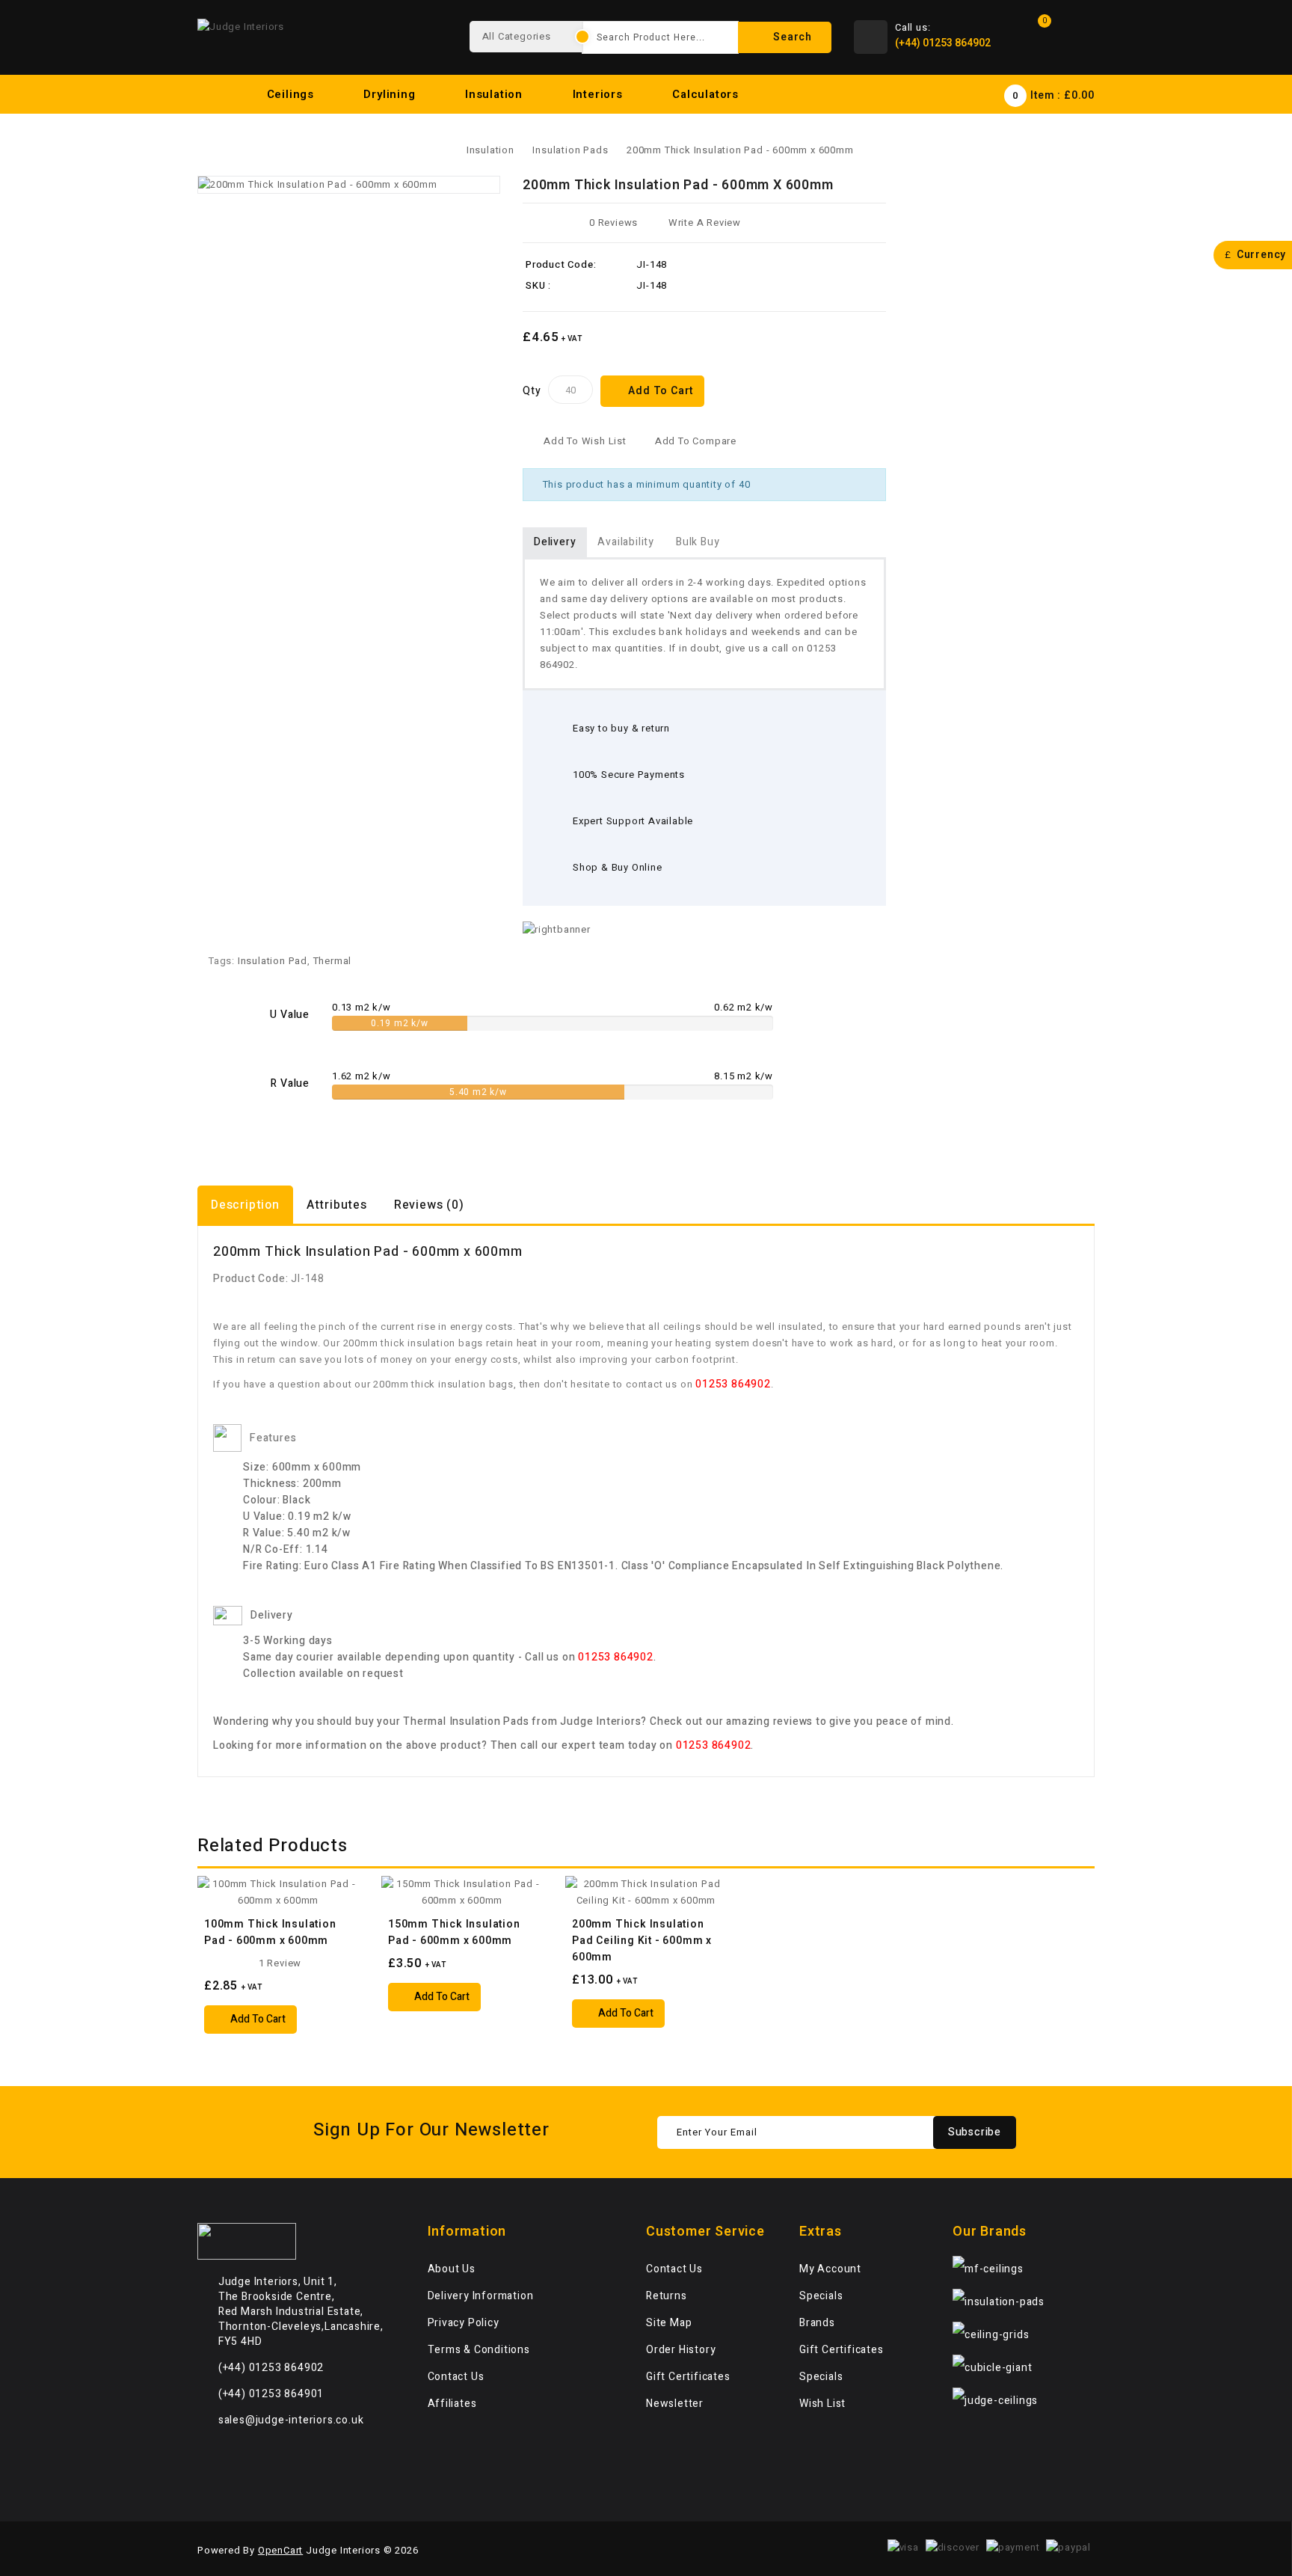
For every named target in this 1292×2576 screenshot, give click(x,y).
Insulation (496, 94)
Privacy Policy (464, 2323)
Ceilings (292, 94)
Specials (821, 2296)
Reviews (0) (429, 1205)
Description (245, 1205)
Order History (681, 2350)
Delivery (555, 542)
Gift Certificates (688, 2377)
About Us (452, 2269)
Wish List (822, 2404)
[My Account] (1080, 37)
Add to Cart (661, 391)
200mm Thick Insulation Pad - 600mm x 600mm (740, 150)
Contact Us (456, 2377)
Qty (532, 391)
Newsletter (675, 2404)
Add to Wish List (585, 441)
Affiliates (452, 2404)
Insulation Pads (570, 150)
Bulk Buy (698, 542)
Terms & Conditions (479, 2350)
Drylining (391, 94)
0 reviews (613, 223)
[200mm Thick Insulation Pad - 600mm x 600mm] (349, 185)
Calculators (707, 94)
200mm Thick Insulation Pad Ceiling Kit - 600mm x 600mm (642, 1941)
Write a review (705, 223)
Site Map (669, 2323)
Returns (667, 2296)
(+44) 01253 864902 (943, 43)
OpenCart (280, 2550)
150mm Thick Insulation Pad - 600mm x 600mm (454, 1932)
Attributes (337, 1205)
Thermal (333, 961)
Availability (626, 542)
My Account (830, 2269)
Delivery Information (481, 2296)
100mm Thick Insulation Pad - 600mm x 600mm (270, 1932)
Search (791, 37)
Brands (817, 2323)
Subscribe (975, 2132)
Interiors (600, 94)
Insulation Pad (273, 961)
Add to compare (696, 441)
